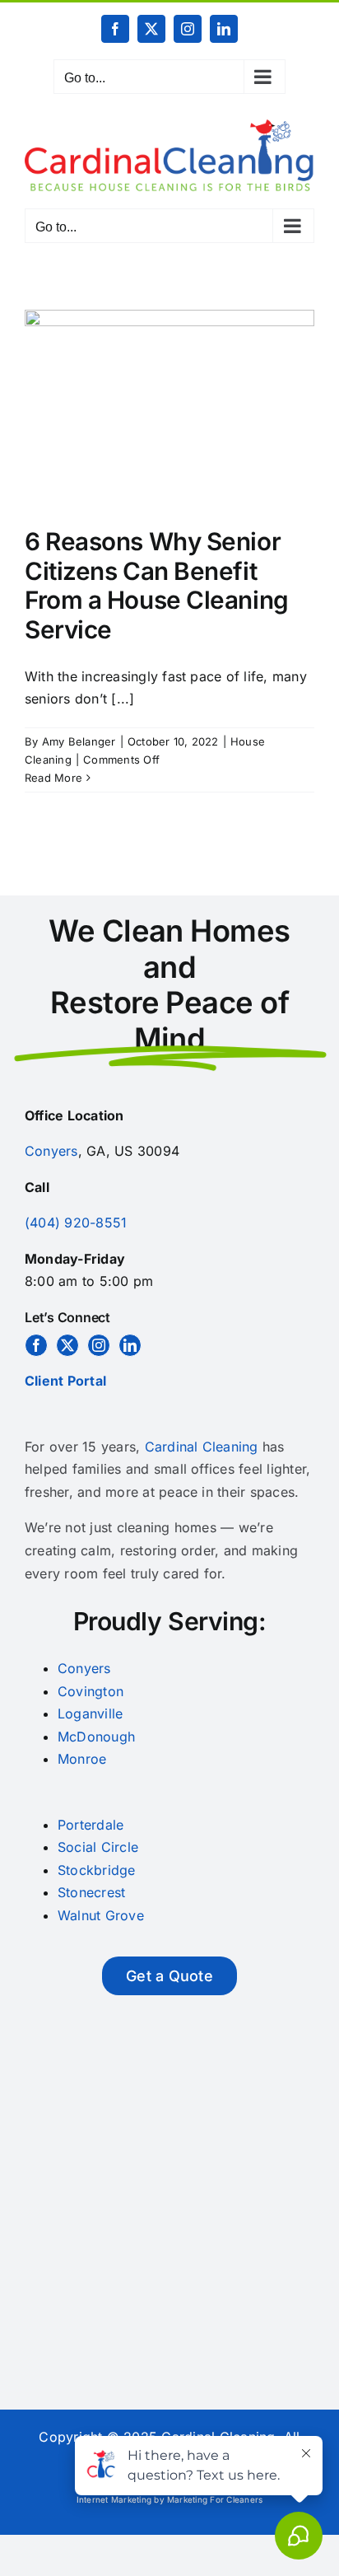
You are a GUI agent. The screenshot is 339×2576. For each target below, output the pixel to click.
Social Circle (98, 1847)
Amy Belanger (79, 741)
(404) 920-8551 (76, 1223)
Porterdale (91, 1825)
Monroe (82, 1759)
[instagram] (99, 1345)
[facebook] (36, 1345)
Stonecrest (91, 1892)
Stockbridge (97, 1870)
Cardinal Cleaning (202, 1447)
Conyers (51, 1151)
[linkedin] (130, 1345)
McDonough (96, 1737)
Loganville (90, 1713)
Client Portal (65, 1381)
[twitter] (67, 1345)
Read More (53, 778)
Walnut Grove (101, 1915)
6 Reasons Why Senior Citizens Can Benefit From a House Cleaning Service (157, 585)
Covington (91, 1691)
